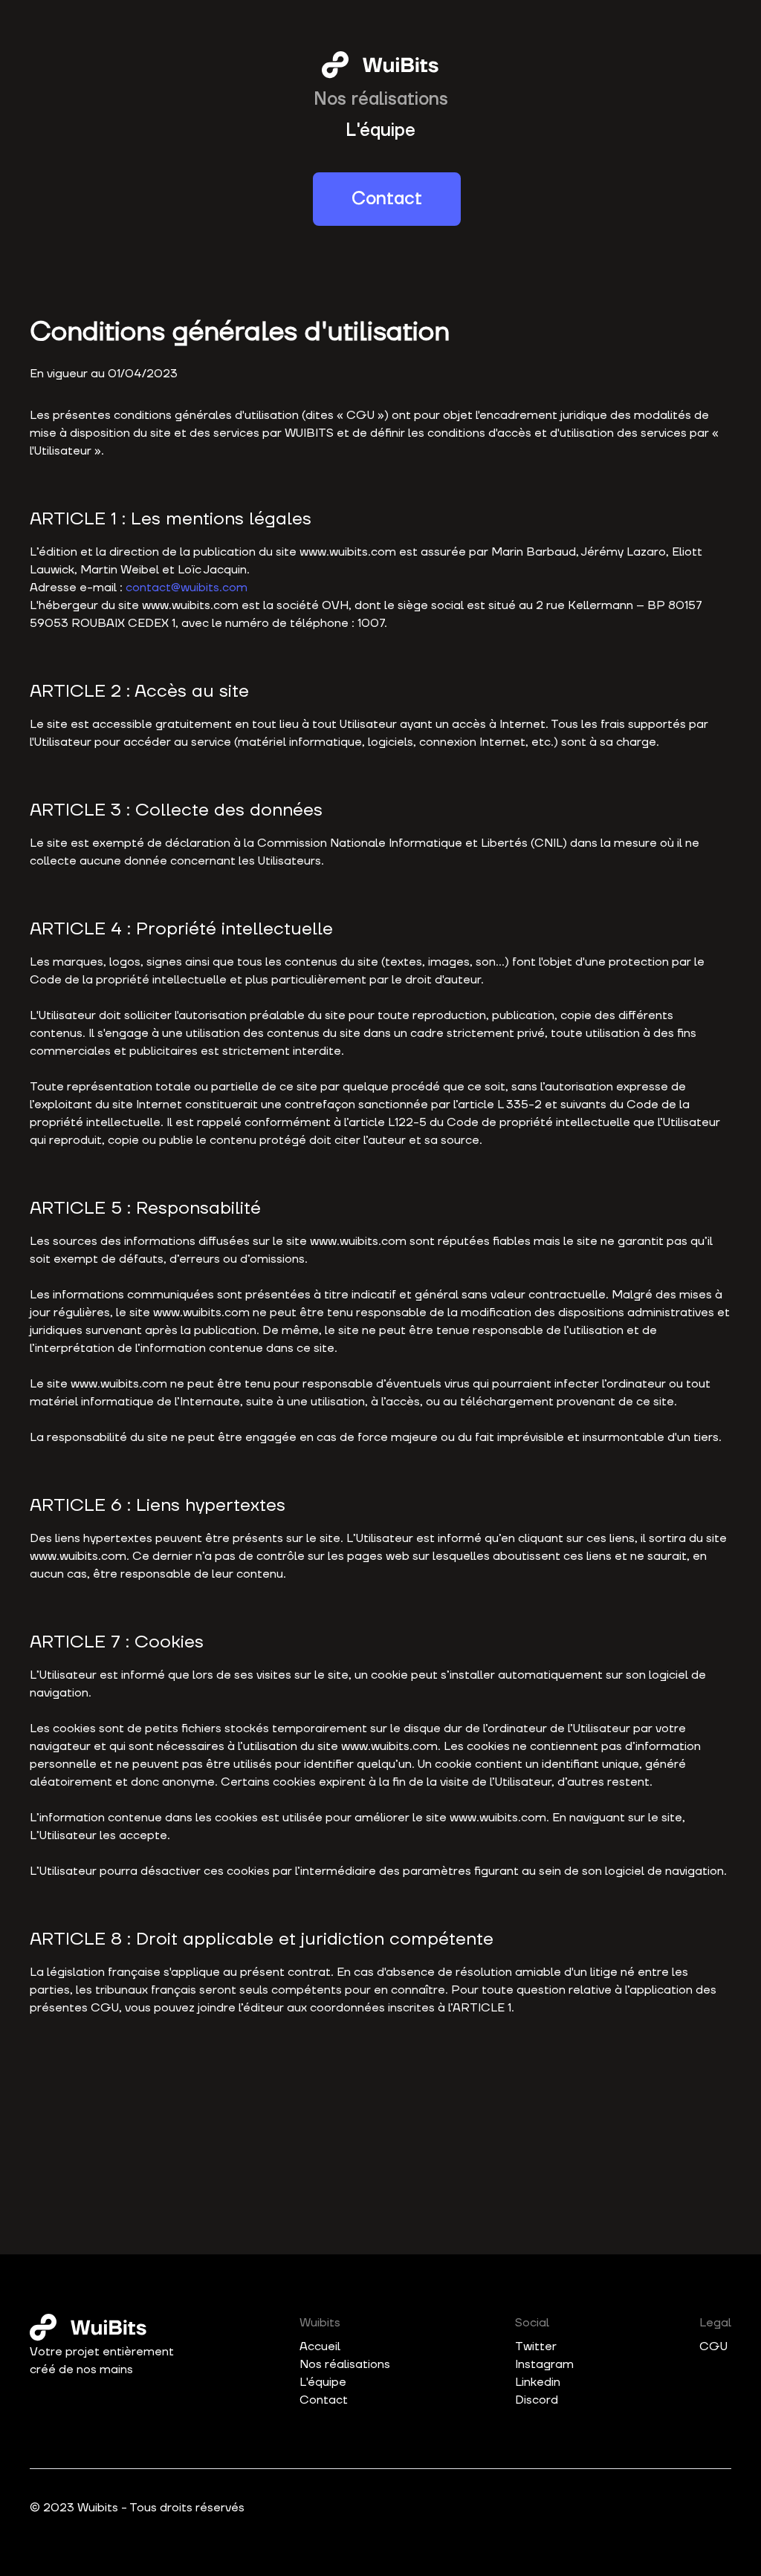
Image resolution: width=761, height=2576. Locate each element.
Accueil (320, 2346)
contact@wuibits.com (187, 588)
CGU (713, 2346)
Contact (387, 199)
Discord (537, 2400)
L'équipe (380, 130)
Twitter (536, 2346)
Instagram (544, 2364)
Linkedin (538, 2382)
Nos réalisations (381, 99)
